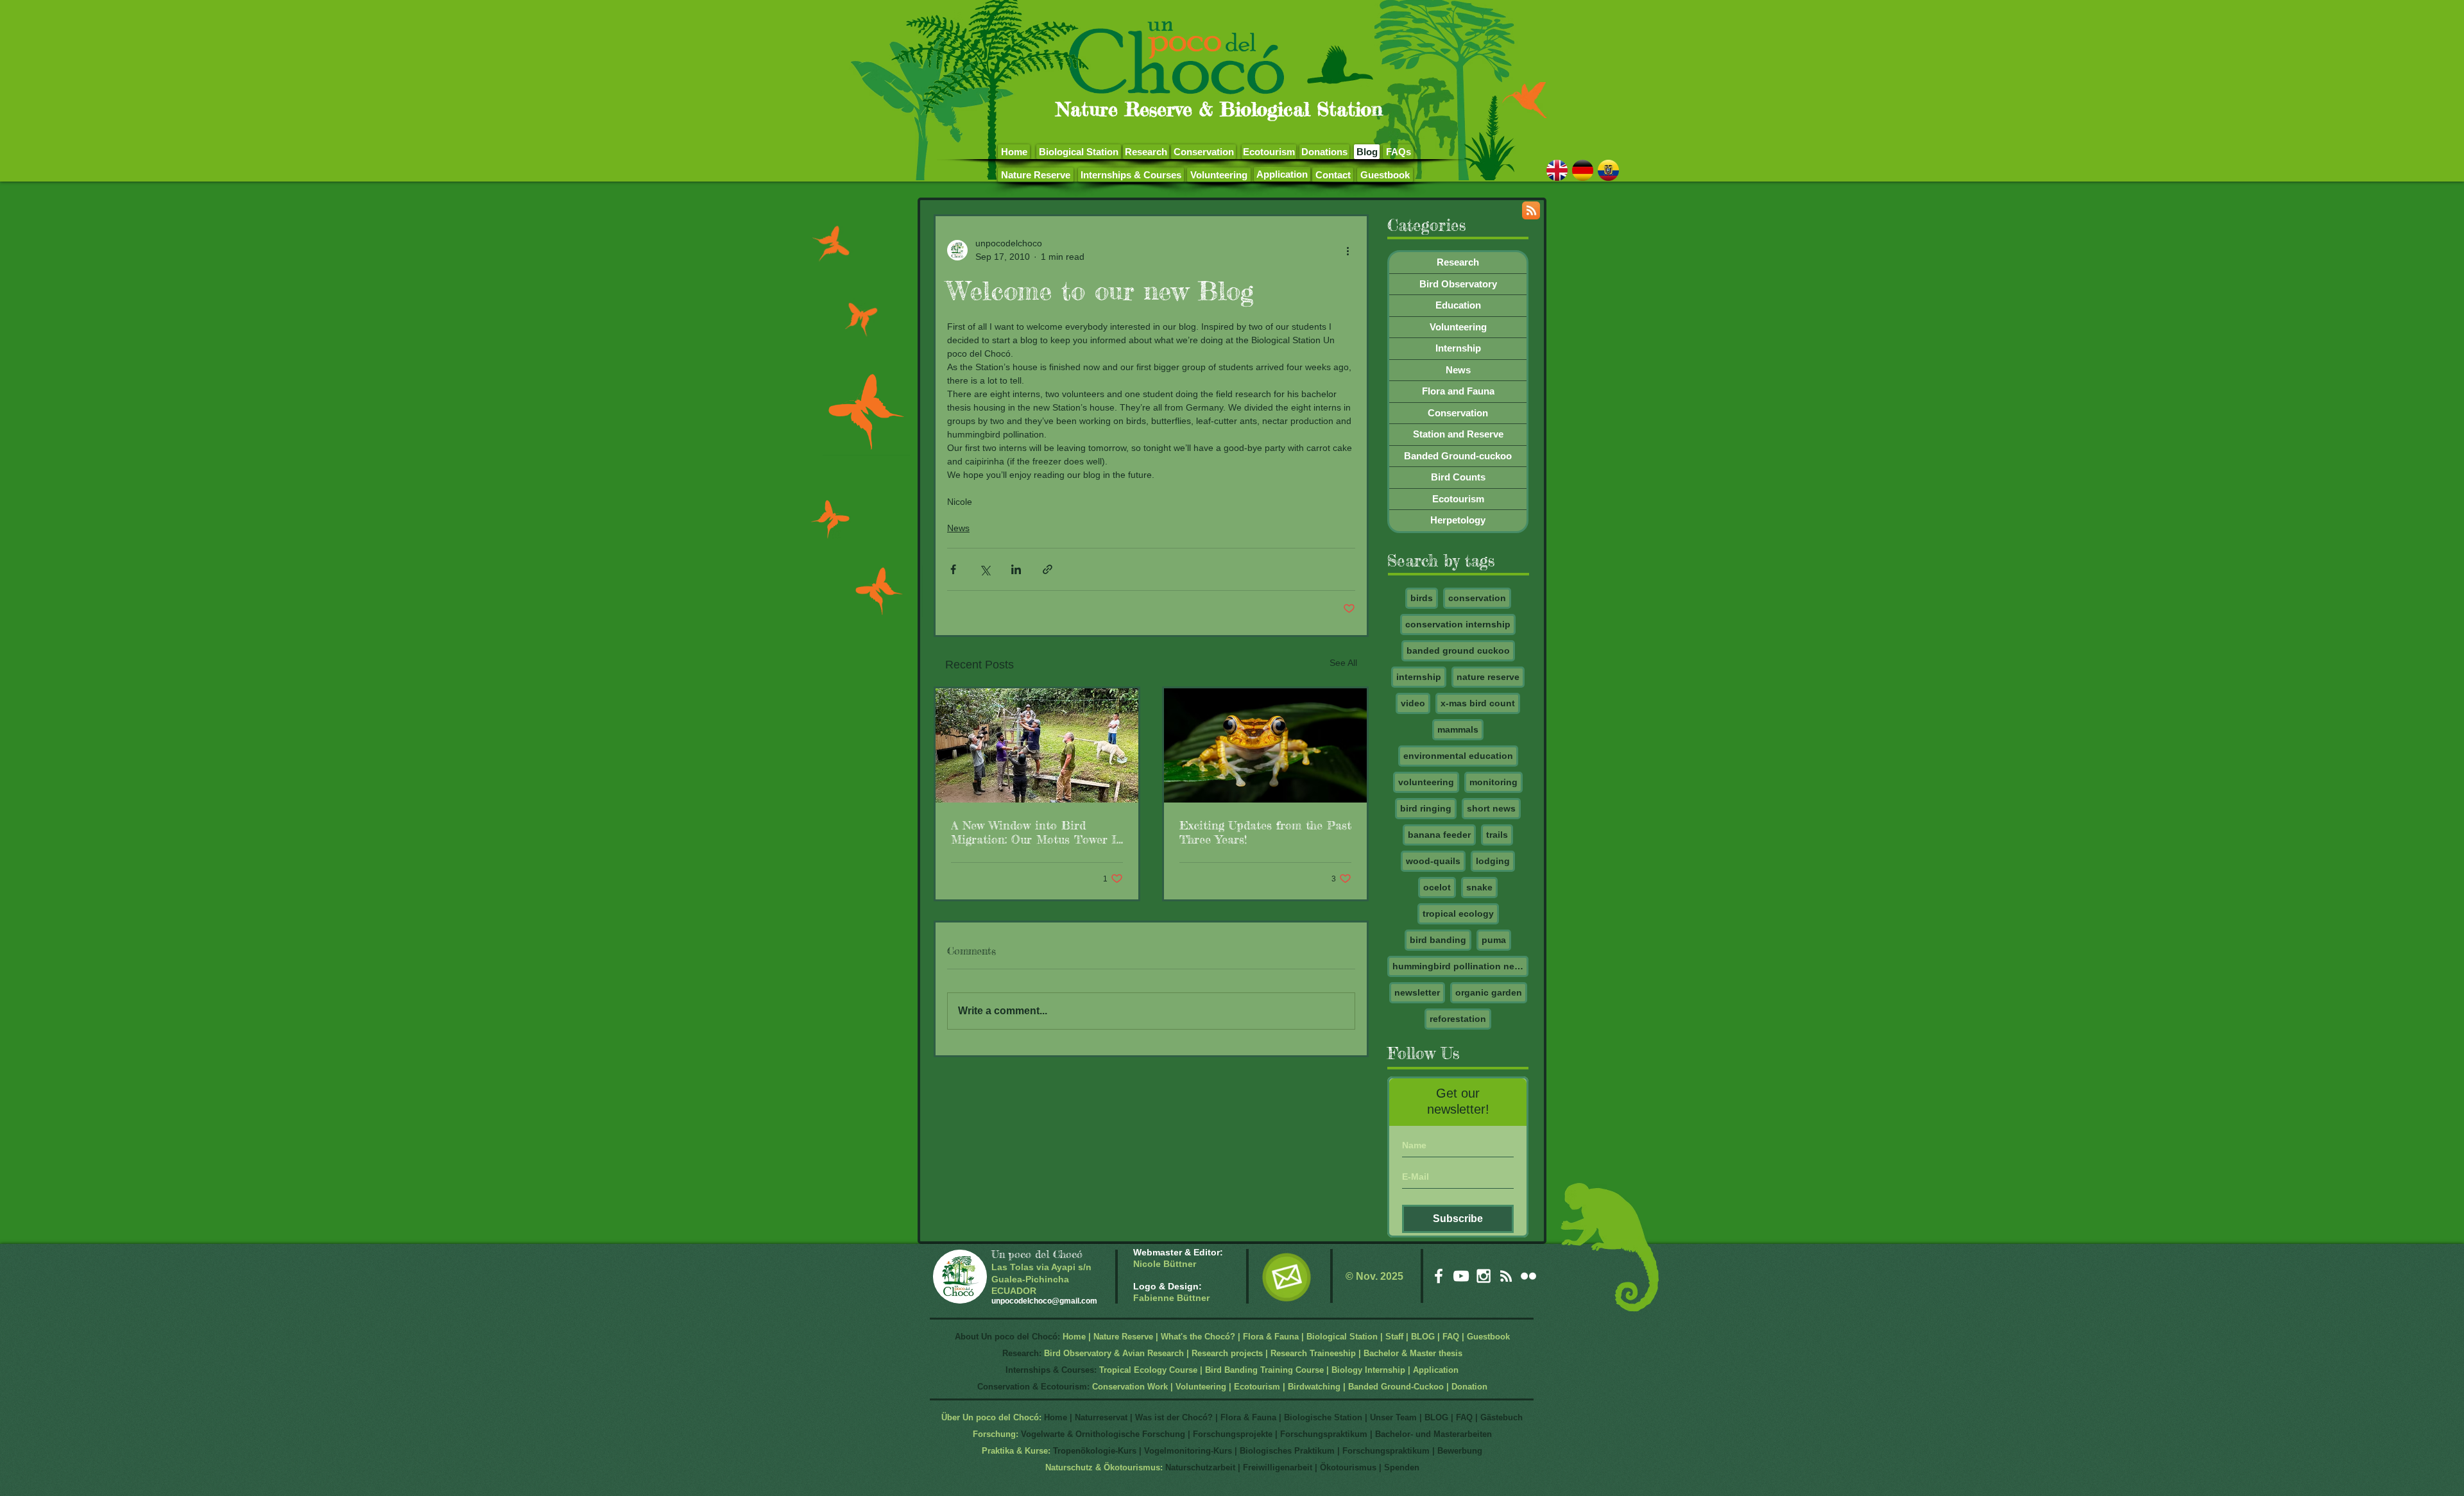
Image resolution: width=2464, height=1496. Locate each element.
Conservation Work (1130, 1387)
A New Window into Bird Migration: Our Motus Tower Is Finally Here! (1036, 832)
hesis (1452, 1353)
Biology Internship (1368, 1370)
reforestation (1458, 1019)
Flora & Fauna (1271, 1337)
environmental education (1458, 756)
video (1413, 703)
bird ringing (1426, 808)
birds (1422, 598)
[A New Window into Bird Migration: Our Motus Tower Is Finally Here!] (1037, 745)
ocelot (1437, 887)
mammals (1458, 729)
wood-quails (1433, 861)
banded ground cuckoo (1458, 650)
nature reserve (1488, 677)
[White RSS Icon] (1506, 1276)
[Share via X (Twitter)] (985, 569)
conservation (1477, 598)
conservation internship (1458, 624)
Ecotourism (1257, 1387)
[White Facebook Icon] (1439, 1276)
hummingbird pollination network (1460, 966)
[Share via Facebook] (953, 569)
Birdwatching (1314, 1387)
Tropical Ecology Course (1148, 1370)
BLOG (1423, 1337)
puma (1494, 940)
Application (1436, 1370)
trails (1497, 835)
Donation (1469, 1387)
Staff (1394, 1337)
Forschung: (996, 1434)
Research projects (1227, 1353)
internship (1419, 677)
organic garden (1489, 992)
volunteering (1426, 782)
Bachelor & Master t (1402, 1353)
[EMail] (1286, 1277)
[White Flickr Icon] (1528, 1276)
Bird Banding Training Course (1264, 1370)
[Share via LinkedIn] (1016, 569)
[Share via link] (1048, 569)
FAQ (1451, 1337)
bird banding (1438, 940)
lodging (1493, 861)
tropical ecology (1458, 914)
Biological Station (1342, 1337)
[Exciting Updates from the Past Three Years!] (1265, 745)
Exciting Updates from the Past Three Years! (1265, 832)
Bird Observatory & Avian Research (1115, 1353)
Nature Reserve (1123, 1337)
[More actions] (1347, 250)
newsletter (1417, 992)
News (958, 528)
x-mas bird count (1478, 703)
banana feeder (1439, 835)
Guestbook (1488, 1337)
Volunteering (1201, 1387)
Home (1074, 1337)
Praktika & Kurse (1015, 1451)
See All (1343, 663)
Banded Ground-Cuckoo (1396, 1387)
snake (1479, 887)
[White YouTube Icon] (1461, 1276)
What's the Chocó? (1198, 1337)
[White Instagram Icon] (1484, 1276)
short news (1491, 808)
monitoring (1493, 782)
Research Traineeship (1313, 1353)
